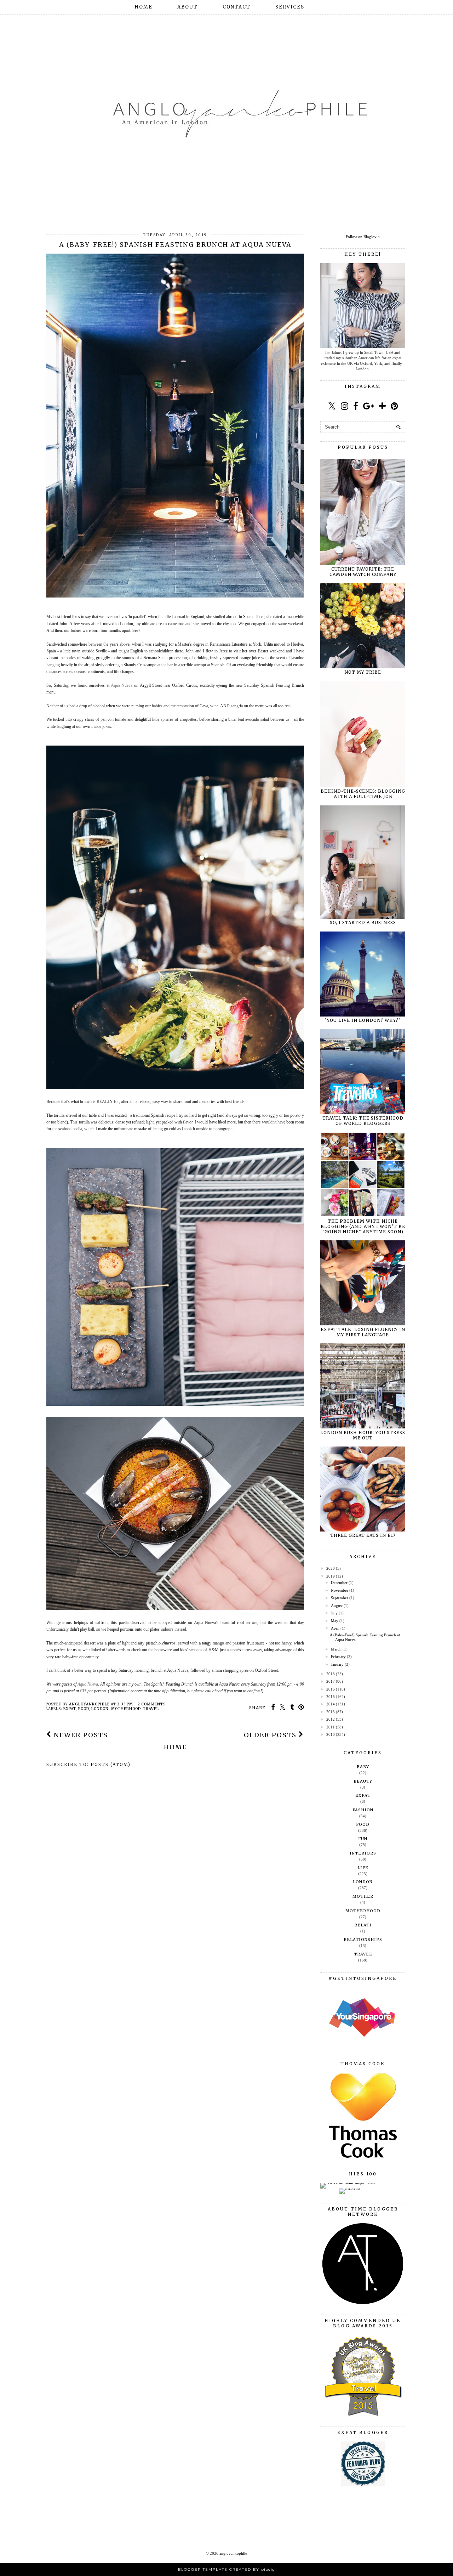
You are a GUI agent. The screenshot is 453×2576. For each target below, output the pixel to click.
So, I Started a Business (363, 922)
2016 (331, 1689)
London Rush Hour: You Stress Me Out (363, 1435)
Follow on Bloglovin (363, 237)
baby (363, 1767)
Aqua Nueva (88, 1684)
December (339, 1583)
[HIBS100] (349, 2189)
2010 (331, 1734)
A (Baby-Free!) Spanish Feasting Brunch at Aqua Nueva (175, 245)
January (337, 1664)
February (338, 1657)
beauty (363, 1781)
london (100, 1709)
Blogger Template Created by (226, 2569)
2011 (331, 1727)
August (337, 1606)
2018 (331, 1674)
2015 (331, 1697)
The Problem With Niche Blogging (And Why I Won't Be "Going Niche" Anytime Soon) (363, 1226)
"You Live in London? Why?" (363, 1020)
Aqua (122, 685)
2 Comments (152, 1704)
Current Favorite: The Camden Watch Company (363, 572)
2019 (331, 1576)
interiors (363, 1853)
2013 (331, 1712)
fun (363, 1839)
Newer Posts (80, 1735)
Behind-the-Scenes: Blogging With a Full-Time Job (363, 794)
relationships (363, 1940)
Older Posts (271, 1735)
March (336, 1649)
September (340, 1598)
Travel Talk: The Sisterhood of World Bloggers (363, 1121)
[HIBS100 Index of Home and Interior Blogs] (349, 2183)
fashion (363, 1810)
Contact (237, 7)
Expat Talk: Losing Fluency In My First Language (363, 1332)
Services (290, 7)
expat (70, 1709)
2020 (331, 1568)
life (363, 1868)
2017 (331, 1681)
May (335, 1621)
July (334, 1613)
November (340, 1590)
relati (363, 1925)
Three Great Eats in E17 (363, 1535)
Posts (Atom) (111, 1764)
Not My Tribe (363, 672)
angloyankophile (233, 2553)
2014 (331, 1704)
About (188, 7)
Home (144, 7)
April (335, 1628)
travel (151, 1709)
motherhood (126, 1709)
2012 (331, 1719)
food (84, 1709)
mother (363, 1896)
